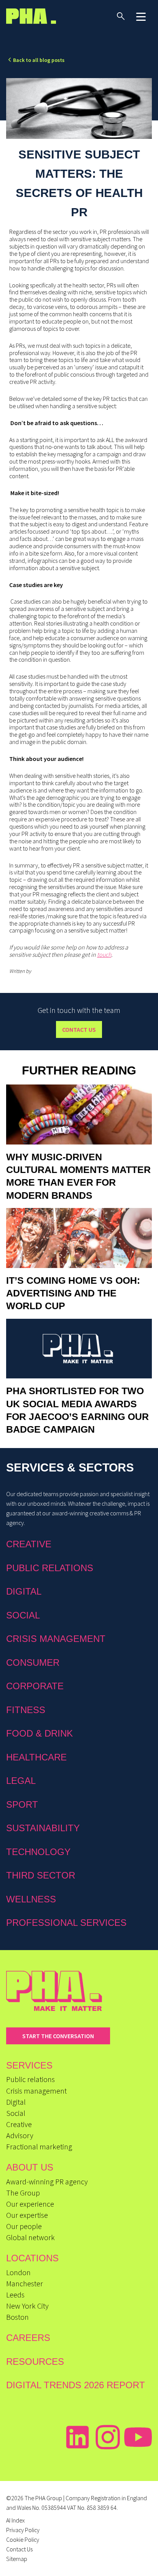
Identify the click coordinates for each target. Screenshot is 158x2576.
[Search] (121, 16)
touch (104, 954)
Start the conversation (58, 2036)
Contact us (79, 1029)
